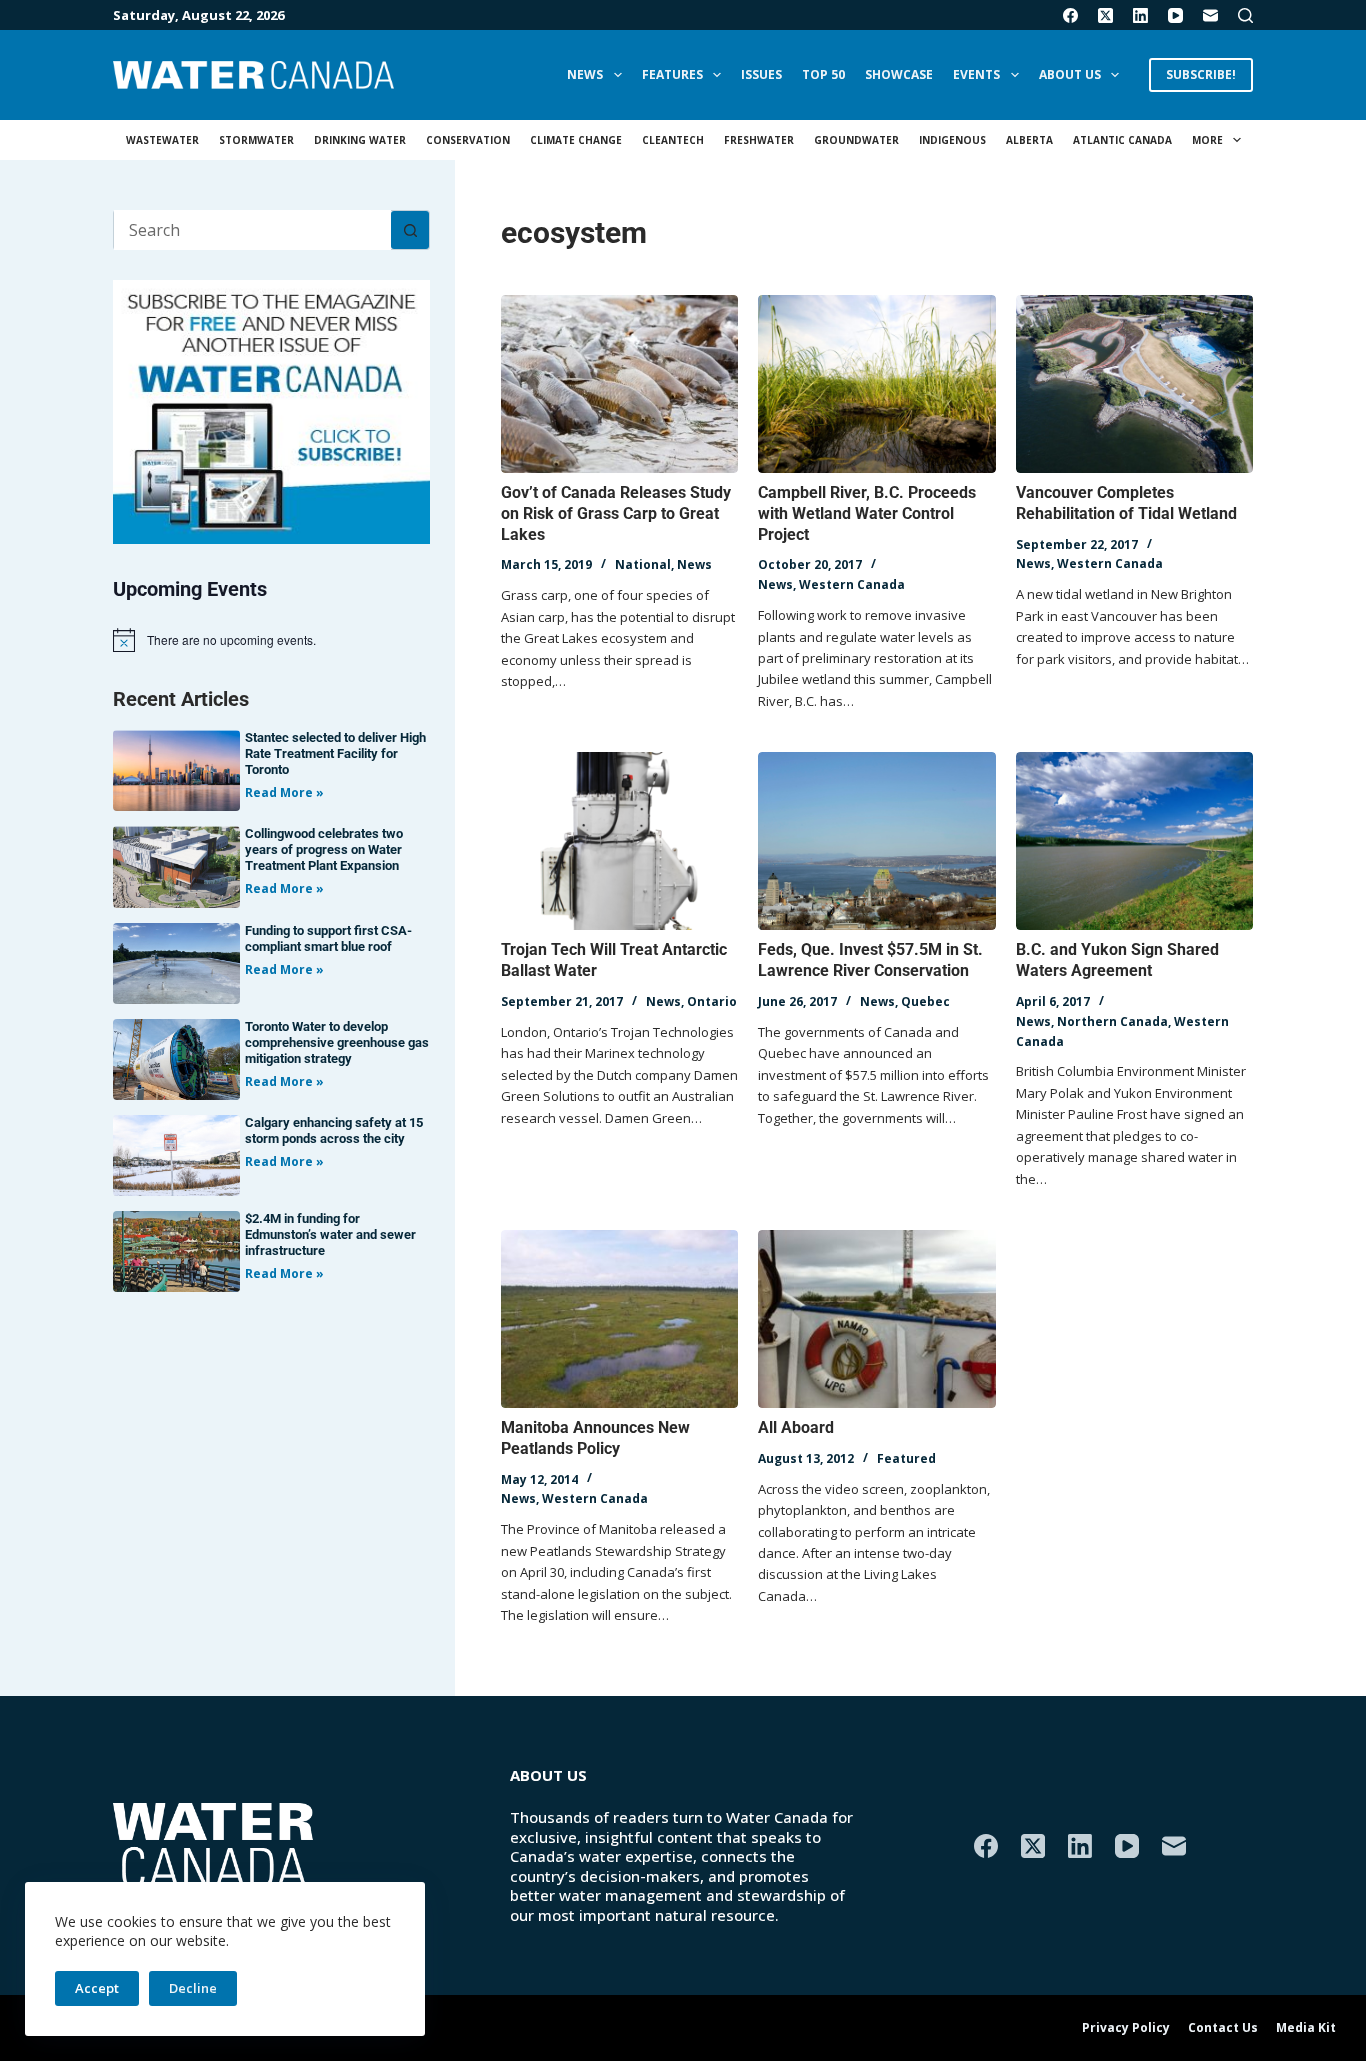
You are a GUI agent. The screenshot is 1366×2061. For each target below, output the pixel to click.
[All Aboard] (876, 1319)
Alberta (1029, 140)
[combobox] (252, 230)
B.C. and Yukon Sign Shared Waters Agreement (1117, 960)
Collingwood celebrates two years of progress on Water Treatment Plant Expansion (324, 849)
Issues (761, 74)
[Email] (1210, 15)
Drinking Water (360, 140)
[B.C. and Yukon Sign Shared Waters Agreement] (1134, 841)
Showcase (899, 74)
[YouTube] (1175, 15)
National (643, 564)
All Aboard (796, 1427)
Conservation (468, 140)
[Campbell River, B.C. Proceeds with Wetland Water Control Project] (876, 384)
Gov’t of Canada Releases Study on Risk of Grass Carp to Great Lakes (616, 513)
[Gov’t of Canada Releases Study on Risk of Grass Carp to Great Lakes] (619, 384)
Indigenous (952, 140)
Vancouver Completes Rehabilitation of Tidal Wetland (1126, 503)
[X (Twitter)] (1105, 15)
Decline (193, 1988)
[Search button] (410, 230)
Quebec (925, 1001)
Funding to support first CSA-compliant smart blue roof (328, 938)
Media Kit (1306, 2028)
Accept (97, 1988)
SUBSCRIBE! (1201, 74)
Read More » (284, 792)
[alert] (271, 640)
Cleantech (673, 140)
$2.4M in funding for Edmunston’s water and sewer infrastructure (330, 1234)
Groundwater (856, 140)
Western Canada (852, 584)
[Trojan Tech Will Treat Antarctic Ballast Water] (619, 841)
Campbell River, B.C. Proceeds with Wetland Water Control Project (867, 513)
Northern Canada (1112, 1021)
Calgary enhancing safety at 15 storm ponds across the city (334, 1130)
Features (672, 74)
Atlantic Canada (1122, 140)
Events (976, 74)
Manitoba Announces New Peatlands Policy (595, 1438)
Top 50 (823, 74)
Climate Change (576, 140)
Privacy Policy (1126, 2028)
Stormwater (256, 140)
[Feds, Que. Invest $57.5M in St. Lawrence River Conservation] (876, 841)
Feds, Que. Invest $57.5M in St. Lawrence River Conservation (870, 960)
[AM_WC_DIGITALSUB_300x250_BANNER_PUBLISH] (271, 410)
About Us (1070, 74)
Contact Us (1223, 2028)
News (585, 74)
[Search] (1245, 15)
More (1207, 140)
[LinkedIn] (1140, 15)
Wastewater (162, 140)
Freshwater (759, 140)
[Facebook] (1070, 15)
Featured (906, 1458)
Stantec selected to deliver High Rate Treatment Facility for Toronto (335, 753)
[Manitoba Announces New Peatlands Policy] (619, 1319)
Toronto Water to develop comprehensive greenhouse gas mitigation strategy (337, 1042)
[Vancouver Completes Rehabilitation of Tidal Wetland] (1134, 384)
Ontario (712, 1001)
